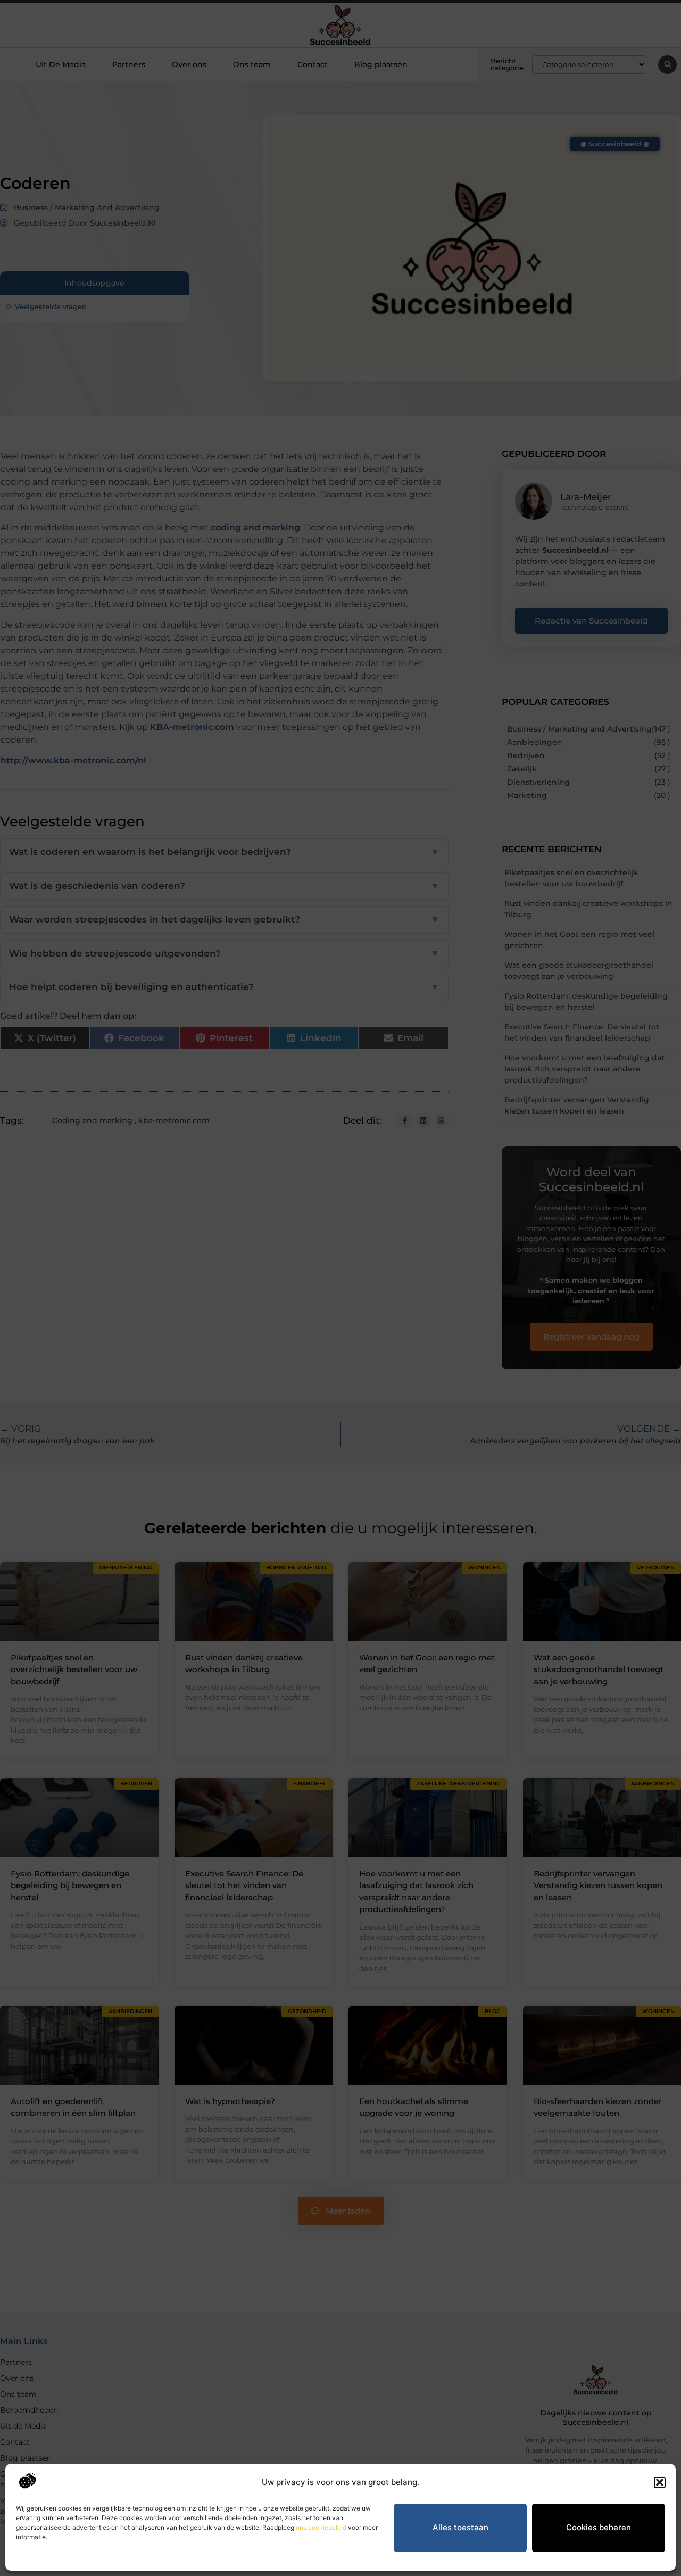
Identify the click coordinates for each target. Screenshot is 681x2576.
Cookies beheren (599, 2527)
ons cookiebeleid (321, 2527)
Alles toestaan (460, 2527)
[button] (660, 2482)
